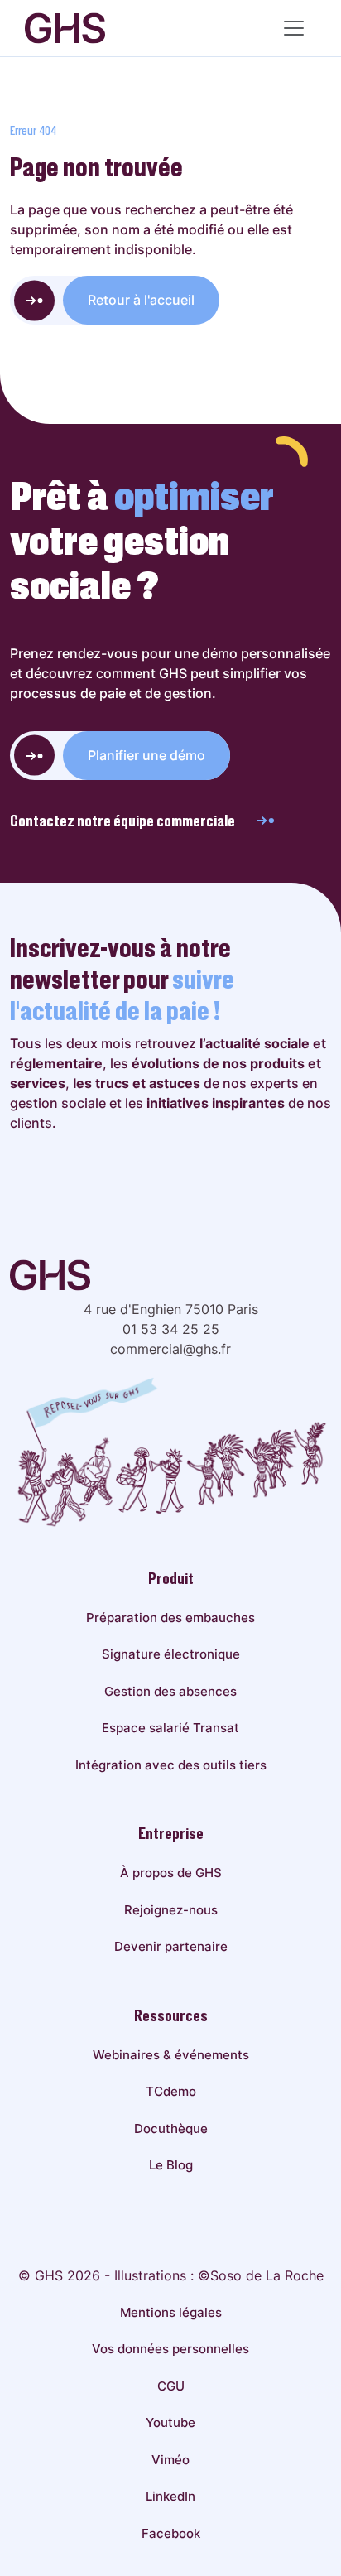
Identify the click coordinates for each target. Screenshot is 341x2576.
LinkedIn (170, 2496)
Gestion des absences (170, 1691)
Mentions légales (171, 2312)
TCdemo (171, 2091)
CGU (171, 2386)
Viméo (170, 2460)
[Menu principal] (294, 28)
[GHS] (65, 28)
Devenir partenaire (171, 1946)
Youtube (170, 2422)
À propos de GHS (171, 1873)
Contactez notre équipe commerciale (122, 821)
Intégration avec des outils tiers (171, 1765)
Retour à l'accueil (141, 300)
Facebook (171, 2533)
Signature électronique (171, 1654)
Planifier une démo (146, 755)
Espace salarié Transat (170, 1728)
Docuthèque (171, 2128)
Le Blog (171, 2165)
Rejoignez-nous (171, 1910)
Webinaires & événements (171, 2055)
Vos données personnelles (170, 2349)
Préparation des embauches (170, 1618)
